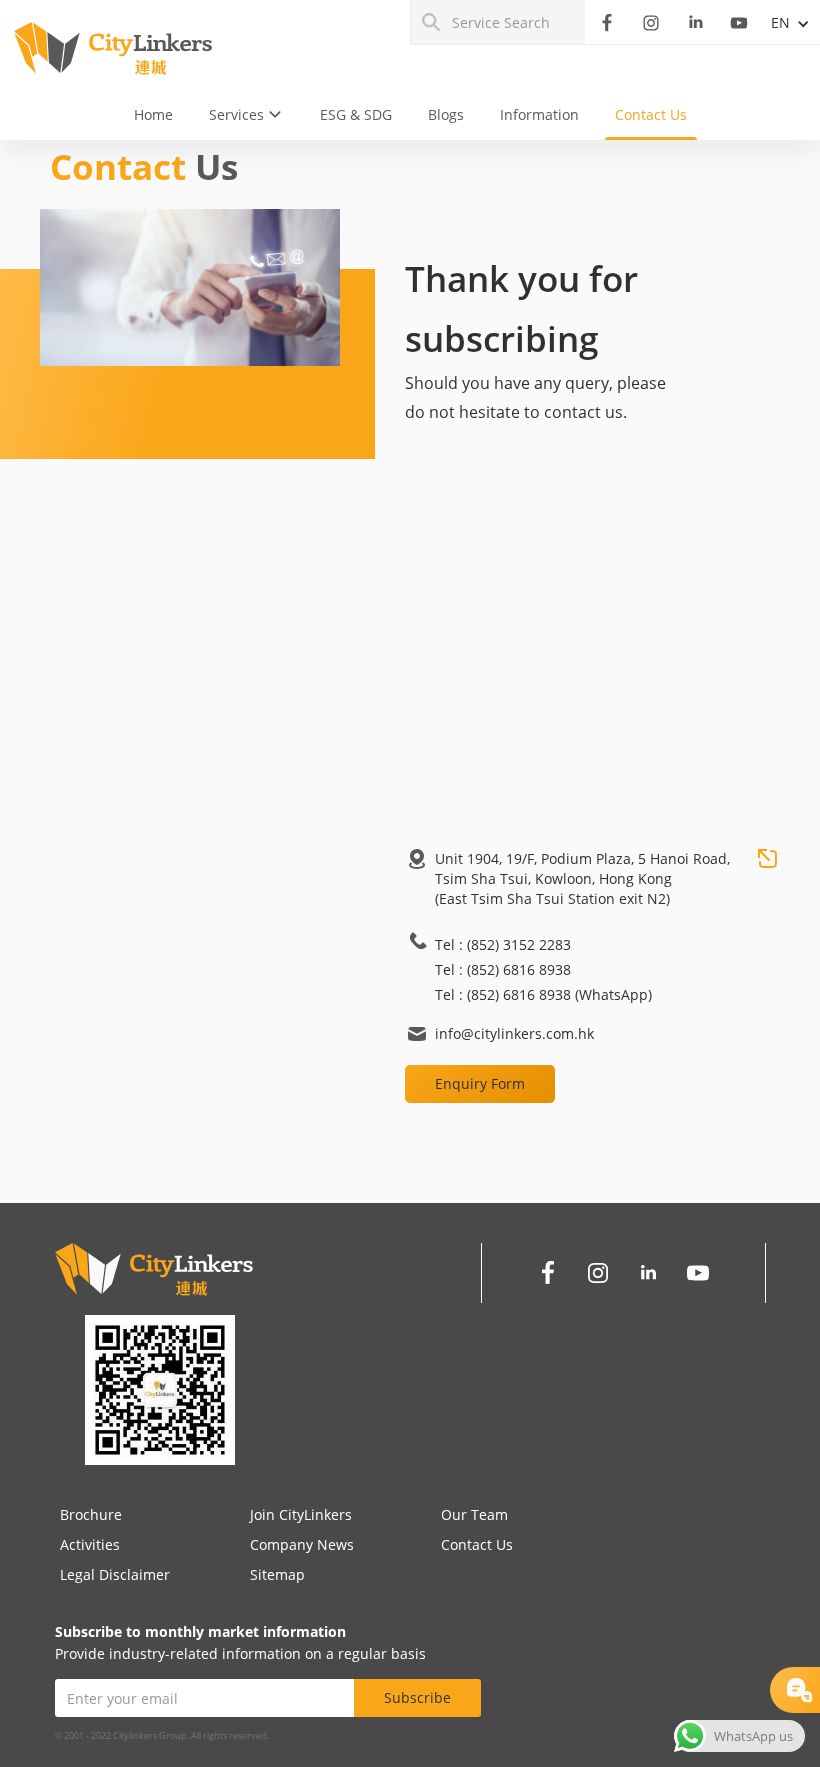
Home (153, 114)
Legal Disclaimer (115, 1574)
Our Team (474, 1514)
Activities (90, 1544)
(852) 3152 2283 (519, 944)
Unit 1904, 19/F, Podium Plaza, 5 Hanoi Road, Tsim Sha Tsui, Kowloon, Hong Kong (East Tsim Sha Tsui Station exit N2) (582, 878)
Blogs (446, 114)
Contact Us (651, 114)
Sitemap (277, 1574)
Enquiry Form (480, 1083)
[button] (246, 115)
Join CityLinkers (301, 1514)
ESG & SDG (356, 114)
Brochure (91, 1514)
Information (539, 114)
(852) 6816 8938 (519, 969)
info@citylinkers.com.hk (514, 1033)
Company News (302, 1544)
